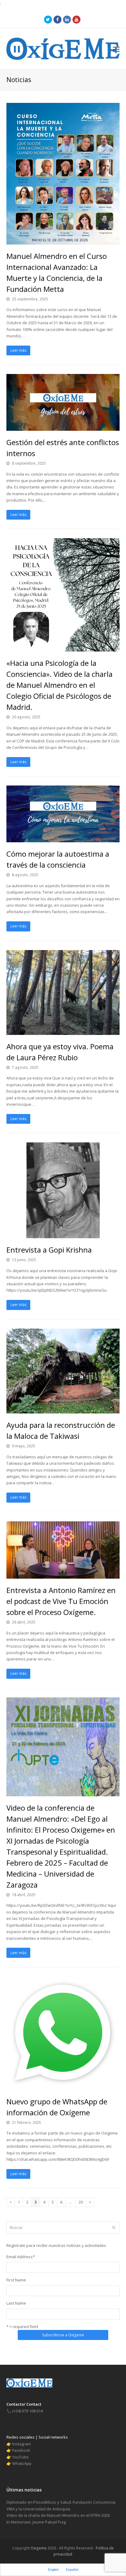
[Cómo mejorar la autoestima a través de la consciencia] (63, 839)
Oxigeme (39, 2548)
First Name (16, 2280)
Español (72, 2570)
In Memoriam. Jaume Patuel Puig (36, 2522)
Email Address (21, 2257)
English (53, 2570)
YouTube (20, 2457)
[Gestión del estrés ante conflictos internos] (63, 427)
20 (82, 2202)
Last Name (16, 2303)
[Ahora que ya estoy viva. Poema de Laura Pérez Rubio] (63, 1031)
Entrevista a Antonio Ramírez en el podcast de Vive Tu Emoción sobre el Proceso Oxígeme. (61, 1601)
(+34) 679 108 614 (25, 2411)
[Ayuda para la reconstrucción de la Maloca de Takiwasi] (63, 1410)
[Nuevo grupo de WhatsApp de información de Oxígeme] (63, 2086)
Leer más (19, 350)
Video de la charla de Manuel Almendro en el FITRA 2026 (58, 2515)
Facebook (21, 2450)
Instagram (22, 2444)
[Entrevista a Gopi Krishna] (63, 1235)
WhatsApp (22, 2463)
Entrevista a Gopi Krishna (49, 1250)
